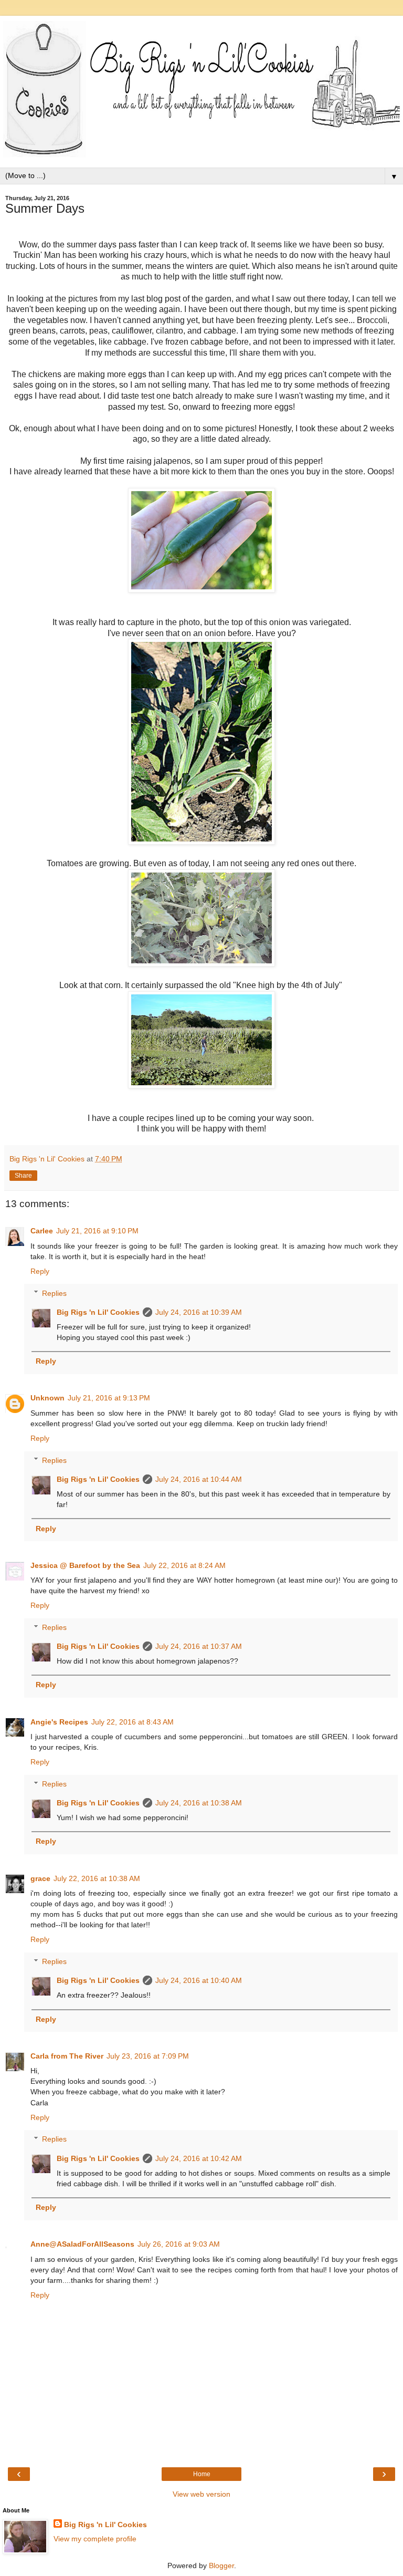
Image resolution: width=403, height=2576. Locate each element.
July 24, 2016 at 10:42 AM (199, 2158)
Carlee (42, 1231)
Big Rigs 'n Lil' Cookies (98, 1312)
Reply (40, 1271)
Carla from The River (67, 2056)
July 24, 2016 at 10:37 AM (199, 1646)
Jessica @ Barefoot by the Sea (85, 1565)
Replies (54, 1293)
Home (202, 2474)
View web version (201, 2494)
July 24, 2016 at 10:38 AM (199, 1803)
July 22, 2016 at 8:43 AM (132, 1722)
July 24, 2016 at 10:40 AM (199, 1980)
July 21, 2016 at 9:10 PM (97, 1231)
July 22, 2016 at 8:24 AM (184, 1565)
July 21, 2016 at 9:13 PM (109, 1398)
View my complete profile (95, 2539)
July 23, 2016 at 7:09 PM (148, 2056)
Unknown (47, 1398)
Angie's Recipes (59, 1722)
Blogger (221, 2565)
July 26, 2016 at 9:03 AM (179, 2244)
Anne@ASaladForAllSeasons (82, 2244)
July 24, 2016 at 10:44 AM (199, 1479)
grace (40, 1878)
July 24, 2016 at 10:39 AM (199, 1312)
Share (23, 1176)
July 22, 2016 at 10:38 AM (97, 1878)
